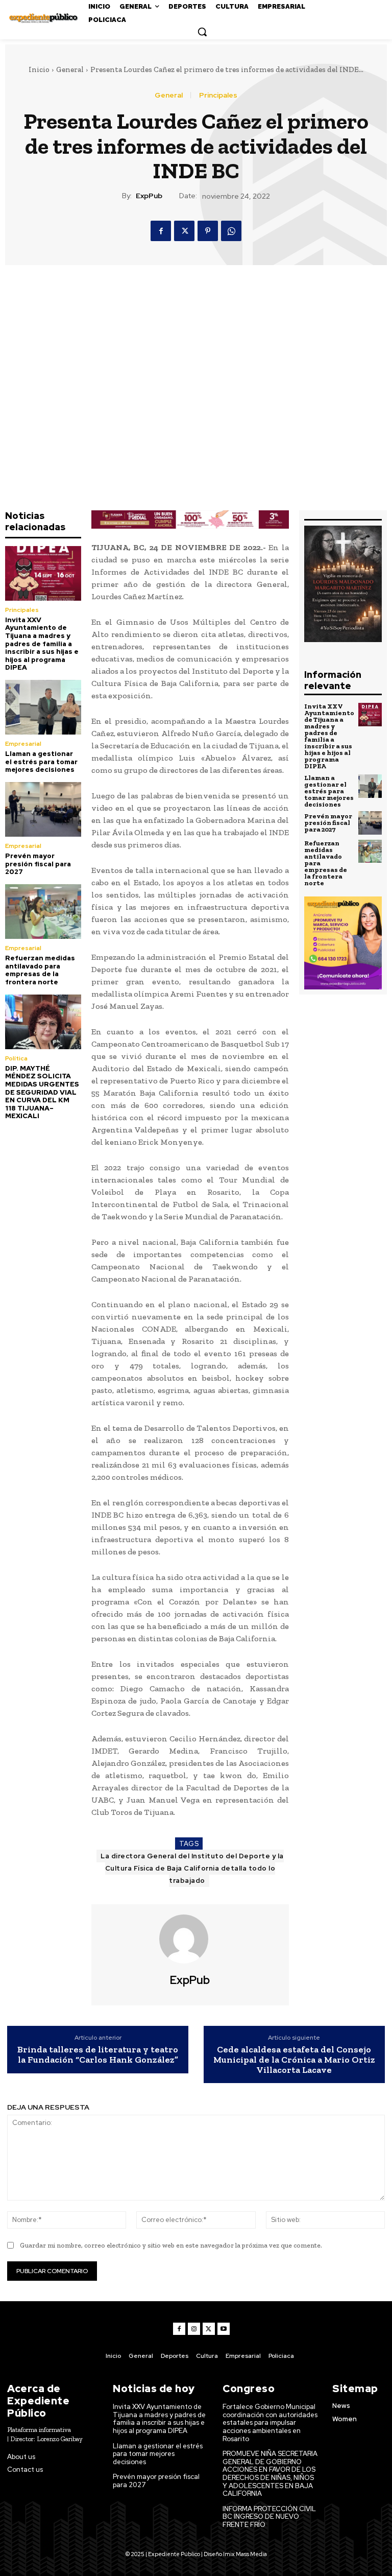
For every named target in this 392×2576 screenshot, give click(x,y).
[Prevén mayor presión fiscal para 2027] (43, 809)
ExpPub (149, 196)
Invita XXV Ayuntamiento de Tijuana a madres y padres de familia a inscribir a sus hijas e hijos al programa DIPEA (42, 644)
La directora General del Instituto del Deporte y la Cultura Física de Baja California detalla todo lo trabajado (192, 1868)
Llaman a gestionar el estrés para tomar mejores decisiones (41, 762)
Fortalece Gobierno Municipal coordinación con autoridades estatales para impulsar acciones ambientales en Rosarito (270, 2423)
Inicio (39, 69)
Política (16, 1058)
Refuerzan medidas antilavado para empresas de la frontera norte (40, 970)
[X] (184, 231)
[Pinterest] (208, 231)
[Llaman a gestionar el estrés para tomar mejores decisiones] (43, 707)
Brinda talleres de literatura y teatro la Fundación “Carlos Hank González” (98, 2055)
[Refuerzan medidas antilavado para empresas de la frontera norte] (43, 912)
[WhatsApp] (231, 231)
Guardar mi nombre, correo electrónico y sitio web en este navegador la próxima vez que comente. (171, 2245)
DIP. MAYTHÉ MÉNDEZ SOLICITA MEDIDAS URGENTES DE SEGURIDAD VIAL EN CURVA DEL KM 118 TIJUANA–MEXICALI (42, 1092)
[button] (202, 32)
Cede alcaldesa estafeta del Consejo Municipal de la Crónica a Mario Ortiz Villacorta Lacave (294, 2060)
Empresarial (23, 744)
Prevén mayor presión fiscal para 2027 (38, 864)
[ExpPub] (190, 1939)
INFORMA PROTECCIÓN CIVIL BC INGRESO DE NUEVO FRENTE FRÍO (269, 2517)
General (70, 69)
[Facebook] (161, 231)
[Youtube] (224, 2329)
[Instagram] (194, 2329)
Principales (218, 95)
